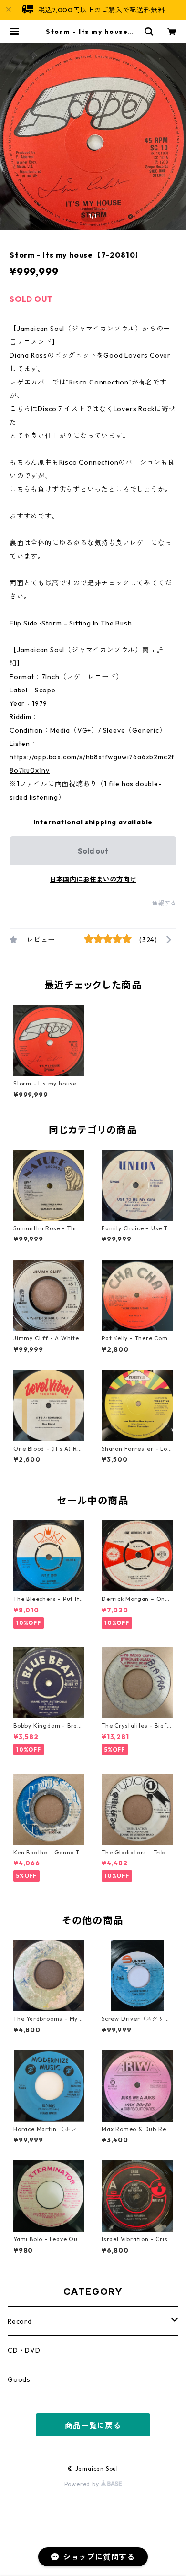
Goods (19, 2379)
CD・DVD (24, 2350)
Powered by (83, 2484)
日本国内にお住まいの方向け (93, 879)
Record (20, 2321)
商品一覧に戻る (93, 2425)
